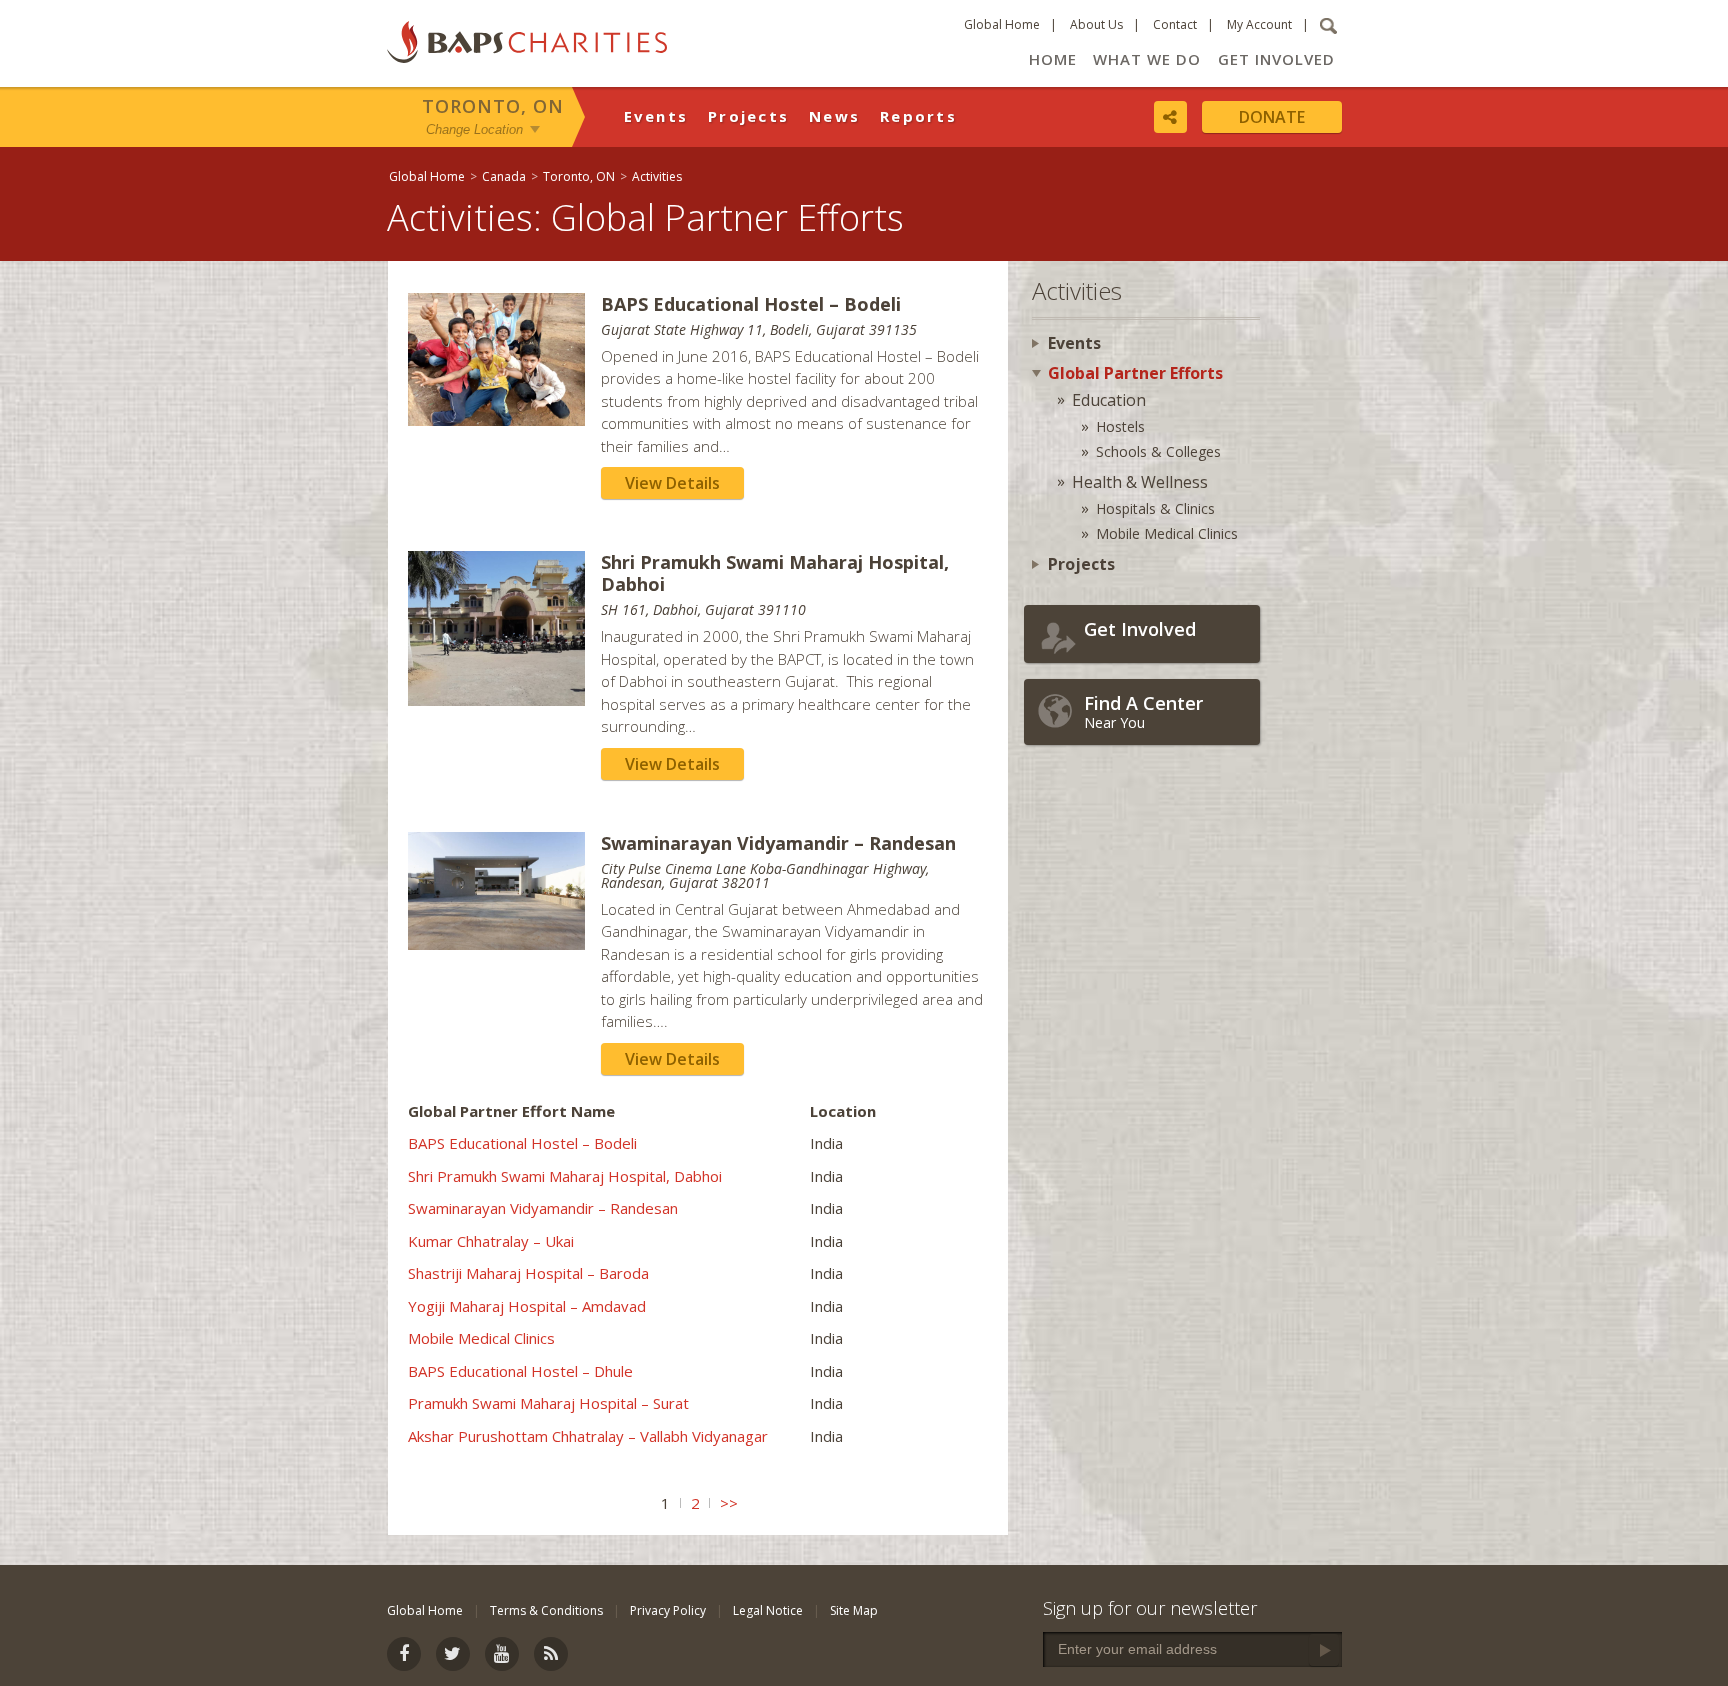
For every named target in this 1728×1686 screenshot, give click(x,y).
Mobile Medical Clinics (481, 1338)
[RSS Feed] (551, 1654)
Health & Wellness (1140, 482)
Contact (1175, 24)
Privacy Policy (668, 1610)
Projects (748, 116)
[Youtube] (502, 1654)
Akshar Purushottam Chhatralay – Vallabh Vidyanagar (588, 1436)
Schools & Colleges (1158, 451)
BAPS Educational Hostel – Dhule (520, 1371)
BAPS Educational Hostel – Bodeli (522, 1143)
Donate (1272, 117)
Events (656, 116)
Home (1053, 59)
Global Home (1002, 24)
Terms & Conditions (546, 1610)
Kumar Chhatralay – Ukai (491, 1241)
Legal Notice (768, 1610)
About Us (1096, 24)
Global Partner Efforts (1135, 373)
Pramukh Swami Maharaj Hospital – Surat (548, 1403)
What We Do (1147, 59)
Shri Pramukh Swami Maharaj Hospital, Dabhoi (565, 1176)
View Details (672, 483)
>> (729, 1503)
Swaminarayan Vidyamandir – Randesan (543, 1208)
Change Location (474, 128)
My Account (1259, 24)
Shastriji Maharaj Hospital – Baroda (528, 1273)
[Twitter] (453, 1654)
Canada (504, 176)
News (834, 116)
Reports (918, 116)
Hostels (1120, 426)
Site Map (854, 1610)
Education (1109, 400)
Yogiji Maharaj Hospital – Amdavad (527, 1306)
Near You (1143, 711)
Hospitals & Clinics (1155, 508)
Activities (657, 176)
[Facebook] (404, 1654)
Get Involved (1276, 59)
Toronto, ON (493, 106)
